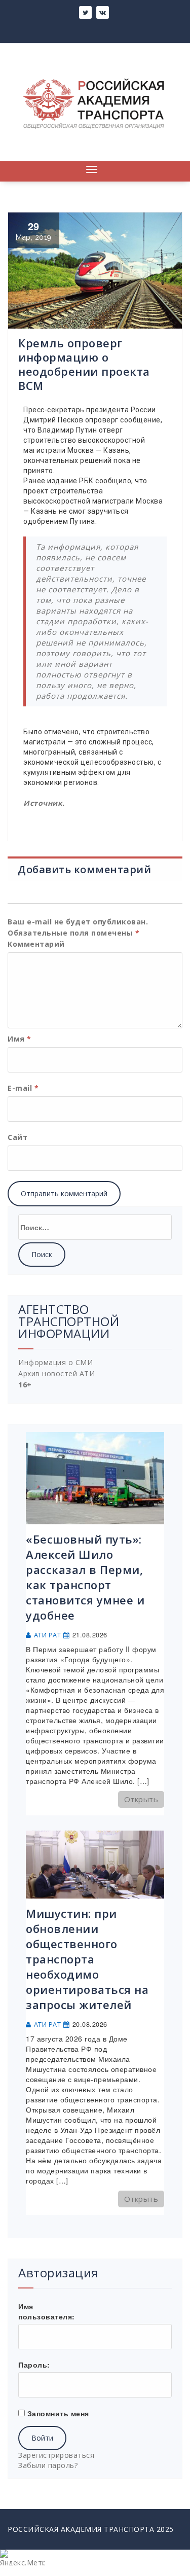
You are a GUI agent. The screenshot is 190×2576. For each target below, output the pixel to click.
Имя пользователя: (47, 2311)
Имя (20, 1039)
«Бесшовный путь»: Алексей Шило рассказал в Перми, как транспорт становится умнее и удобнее (85, 1577)
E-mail (23, 1088)
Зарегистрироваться (56, 2455)
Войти (42, 2438)
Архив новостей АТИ (56, 1373)
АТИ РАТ (48, 1635)
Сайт (17, 1137)
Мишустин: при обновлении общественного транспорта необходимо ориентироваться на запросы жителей (87, 1959)
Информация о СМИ (55, 1362)
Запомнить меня (58, 2413)
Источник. (44, 803)
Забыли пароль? (48, 2465)
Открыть (141, 1799)
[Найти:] (95, 1227)
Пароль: (34, 2365)
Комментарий (36, 944)
